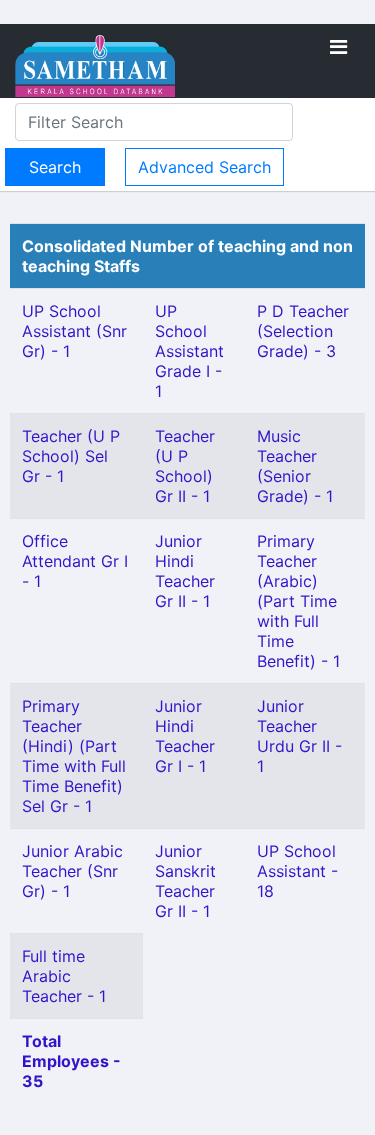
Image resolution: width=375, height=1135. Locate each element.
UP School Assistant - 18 (297, 871)
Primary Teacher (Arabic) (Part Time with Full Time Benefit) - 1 (298, 601)
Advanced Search (204, 167)
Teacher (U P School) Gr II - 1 (185, 466)
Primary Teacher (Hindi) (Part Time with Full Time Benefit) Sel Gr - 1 (74, 756)
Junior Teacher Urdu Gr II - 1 (299, 736)
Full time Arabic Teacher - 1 (64, 976)
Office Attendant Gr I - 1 (75, 561)
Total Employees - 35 (71, 1061)
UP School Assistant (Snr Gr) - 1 (74, 331)
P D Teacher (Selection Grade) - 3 (303, 331)
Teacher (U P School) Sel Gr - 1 (71, 456)
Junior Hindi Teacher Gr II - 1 (185, 571)
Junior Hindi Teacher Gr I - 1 (185, 736)
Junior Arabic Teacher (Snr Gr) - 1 (72, 871)
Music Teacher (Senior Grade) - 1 (295, 466)
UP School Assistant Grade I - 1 (189, 351)
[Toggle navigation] (338, 47)
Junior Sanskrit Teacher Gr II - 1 (185, 881)
